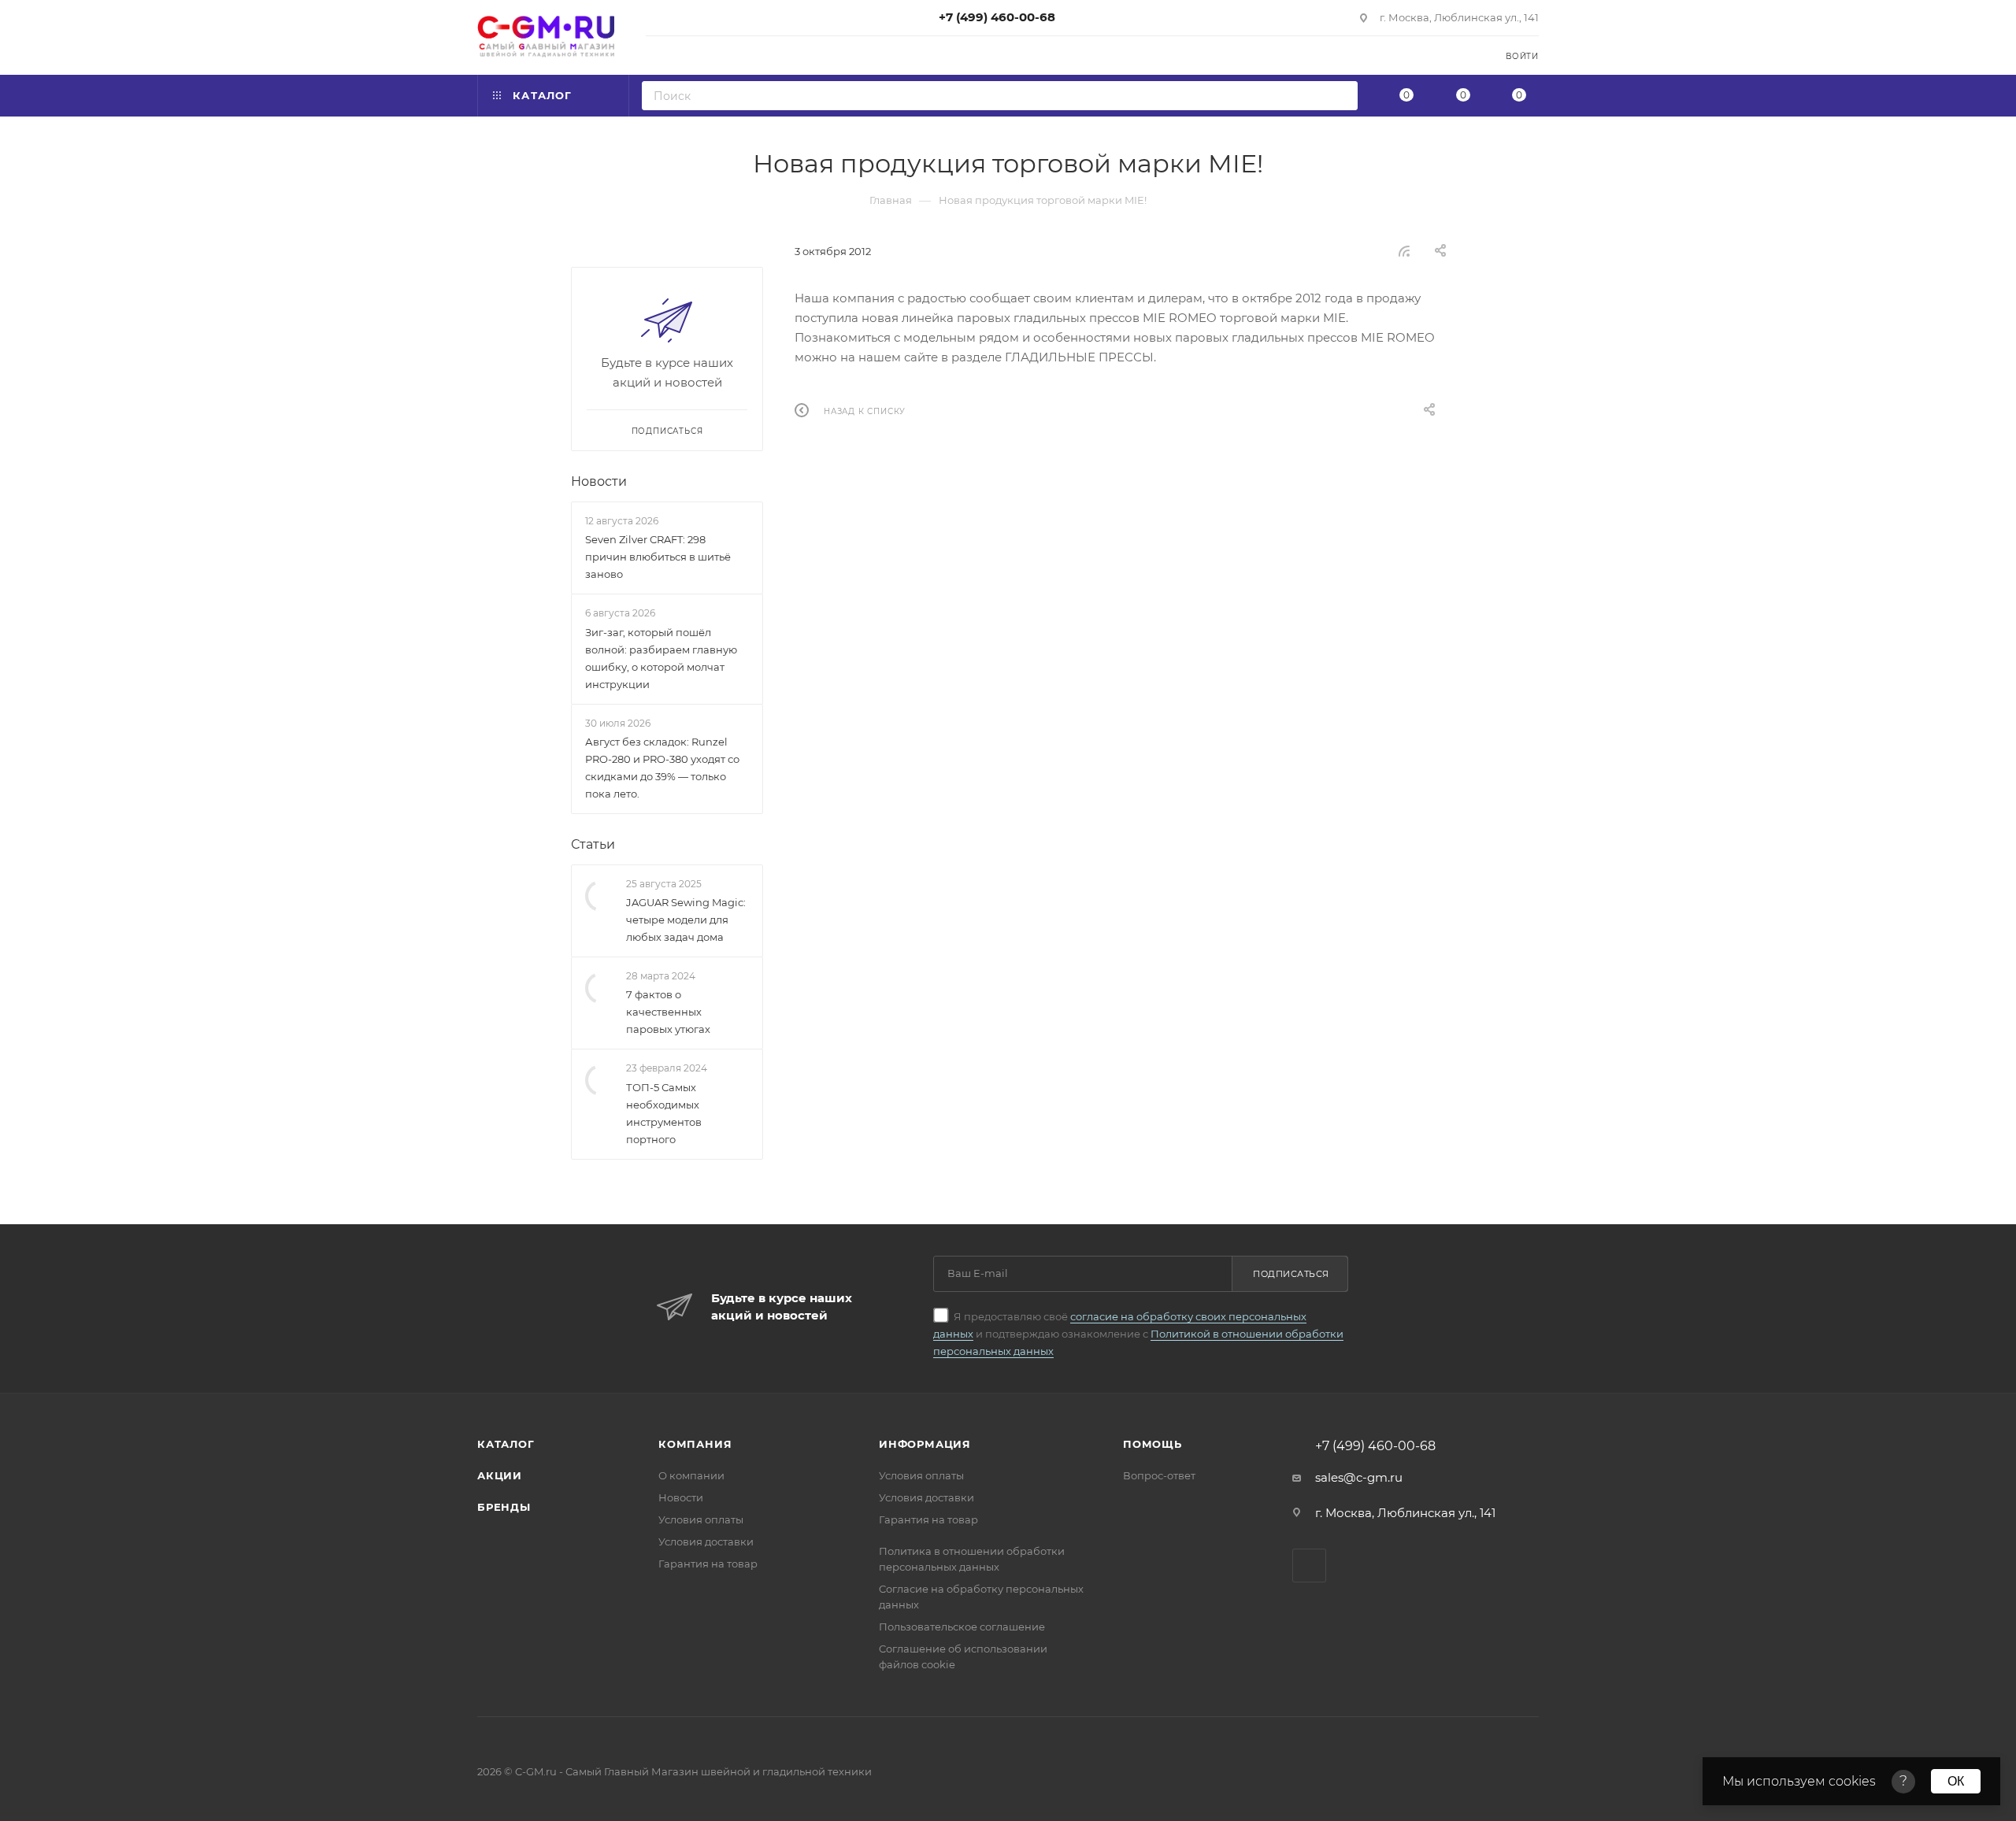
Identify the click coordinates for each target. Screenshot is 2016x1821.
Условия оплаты (701, 1519)
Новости (599, 481)
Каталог (506, 1444)
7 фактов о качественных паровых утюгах (668, 1012)
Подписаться (1291, 1274)
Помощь (1153, 1444)
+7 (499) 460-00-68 (997, 17)
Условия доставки (706, 1542)
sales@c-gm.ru (1359, 1477)
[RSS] (1404, 251)
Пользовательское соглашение (962, 1627)
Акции (500, 1475)
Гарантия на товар (708, 1564)
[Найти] (1341, 96)
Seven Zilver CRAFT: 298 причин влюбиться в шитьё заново (658, 557)
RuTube (1309, 1566)
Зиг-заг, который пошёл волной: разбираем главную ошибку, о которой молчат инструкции (661, 658)
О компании (691, 1475)
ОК (1956, 1781)
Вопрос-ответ (1159, 1475)
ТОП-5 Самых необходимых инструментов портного (664, 1113)
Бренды (504, 1507)
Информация (925, 1444)
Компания (695, 1444)
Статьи (593, 844)
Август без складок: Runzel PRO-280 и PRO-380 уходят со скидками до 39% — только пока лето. (662, 768)
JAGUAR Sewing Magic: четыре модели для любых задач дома (686, 920)
